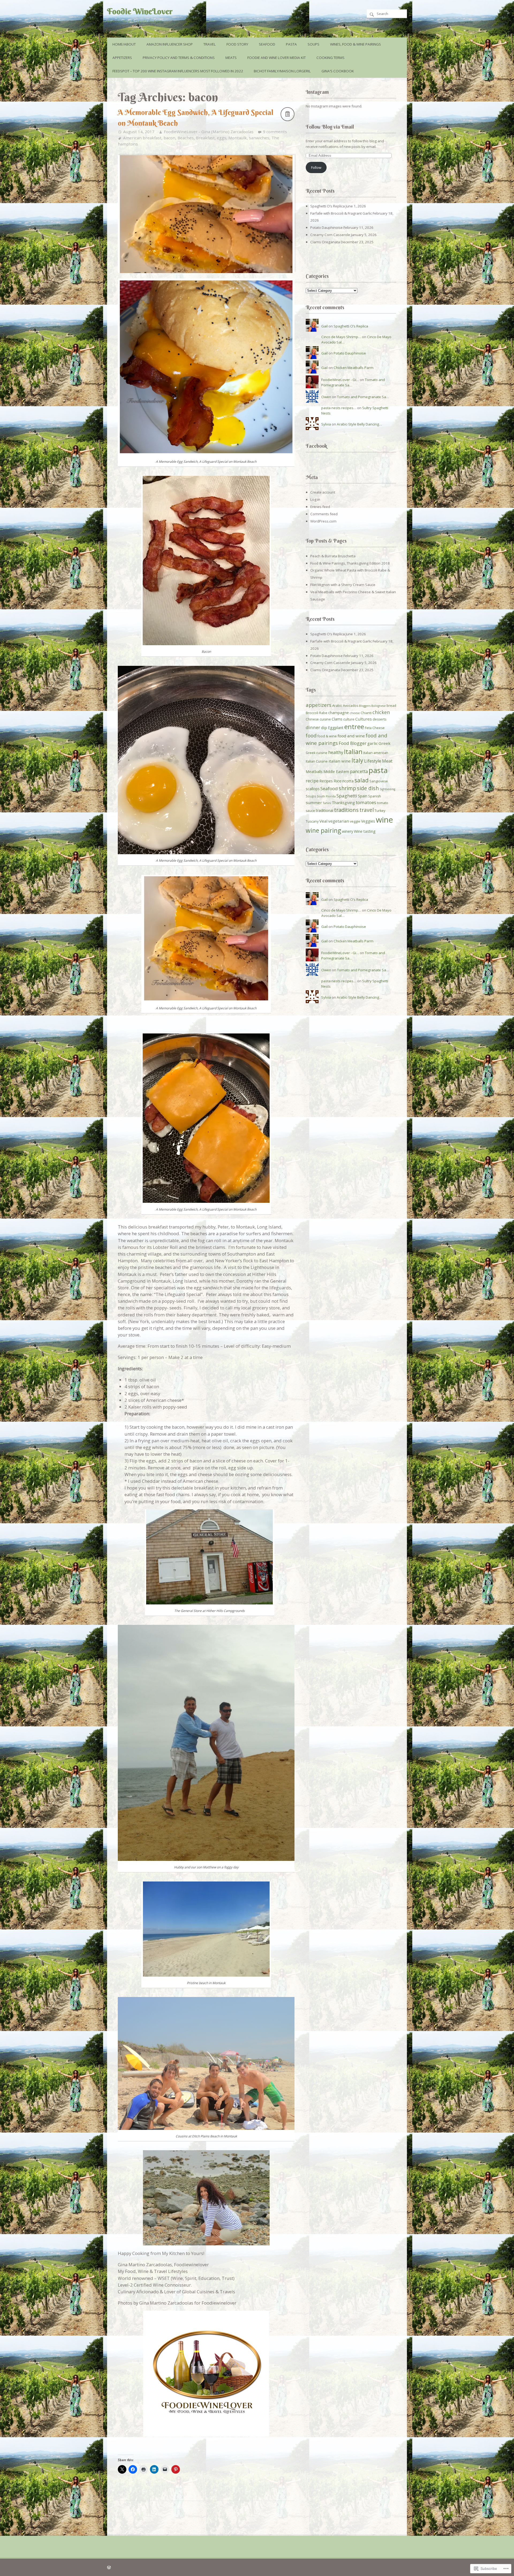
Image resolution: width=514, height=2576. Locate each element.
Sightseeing (387, 789)
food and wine (351, 736)
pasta (378, 770)
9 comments (275, 132)
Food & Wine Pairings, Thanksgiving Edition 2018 (350, 563)
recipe (312, 781)
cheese (355, 713)
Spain (363, 796)
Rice (338, 781)
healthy (336, 752)
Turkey (380, 811)
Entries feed (320, 507)
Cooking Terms (330, 58)
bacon (169, 138)
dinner (313, 727)
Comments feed (324, 514)
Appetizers (122, 58)
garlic (373, 743)
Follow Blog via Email (330, 127)
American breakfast (142, 138)
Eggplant (336, 728)
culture (349, 719)
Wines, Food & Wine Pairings (356, 44)
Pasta (291, 44)
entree (354, 727)
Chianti (366, 713)
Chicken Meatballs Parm (354, 368)
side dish (368, 788)
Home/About (124, 44)
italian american (376, 753)
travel (367, 810)
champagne (339, 713)
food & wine (327, 736)
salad (362, 780)
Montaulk (238, 138)
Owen (326, 397)
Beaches (186, 138)
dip (324, 727)
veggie (355, 821)
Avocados (351, 706)
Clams (337, 719)
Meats (231, 58)
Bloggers (365, 706)
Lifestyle (373, 761)
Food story (237, 44)
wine (384, 820)
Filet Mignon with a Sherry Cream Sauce (343, 585)
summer (314, 802)
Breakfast (205, 138)
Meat (387, 761)
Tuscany (312, 821)
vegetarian (339, 821)
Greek (385, 743)
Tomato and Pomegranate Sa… (363, 397)
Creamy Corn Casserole (330, 235)
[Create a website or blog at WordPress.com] (109, 2567)
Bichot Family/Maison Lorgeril (282, 71)
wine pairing (323, 830)
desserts (379, 719)
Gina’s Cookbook (338, 71)
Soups (313, 44)
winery (347, 831)
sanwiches (259, 138)
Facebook (316, 446)
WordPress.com (323, 521)
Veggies (368, 821)
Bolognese (379, 706)
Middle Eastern (336, 772)
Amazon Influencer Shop (170, 44)
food (311, 735)
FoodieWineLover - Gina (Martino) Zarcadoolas (209, 132)
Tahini (327, 803)
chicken (381, 712)
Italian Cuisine (317, 761)
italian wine (340, 761)
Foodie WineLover (140, 11)
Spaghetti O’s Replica (328, 206)
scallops (313, 789)
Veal (323, 821)
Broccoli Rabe (317, 713)
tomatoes (366, 802)
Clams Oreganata (325, 242)
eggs (222, 138)
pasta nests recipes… (339, 408)
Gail (324, 326)
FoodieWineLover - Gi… (340, 380)
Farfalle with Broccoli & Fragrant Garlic (341, 213)
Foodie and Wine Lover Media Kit (277, 58)
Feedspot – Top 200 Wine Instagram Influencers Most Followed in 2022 (178, 71)
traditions (346, 810)
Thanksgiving (343, 803)
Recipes (326, 781)
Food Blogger (353, 743)
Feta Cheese (375, 728)
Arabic (337, 706)
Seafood (267, 44)
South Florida (326, 796)
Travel (210, 44)
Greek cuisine (317, 753)
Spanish (375, 796)
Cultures (364, 719)
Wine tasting (365, 831)
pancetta (359, 771)
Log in (315, 499)
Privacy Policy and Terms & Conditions (179, 58)
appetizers (319, 705)
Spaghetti (347, 796)
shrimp (347, 788)
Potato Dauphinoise (326, 227)
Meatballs (314, 772)
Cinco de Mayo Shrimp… (341, 337)
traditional (325, 810)
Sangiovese (379, 781)
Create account (323, 492)
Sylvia (326, 424)
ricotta (348, 781)
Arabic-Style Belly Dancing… (359, 424)
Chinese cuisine (318, 719)
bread (391, 706)
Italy (357, 760)
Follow (316, 167)
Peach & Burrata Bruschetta (333, 556)
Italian (353, 751)
